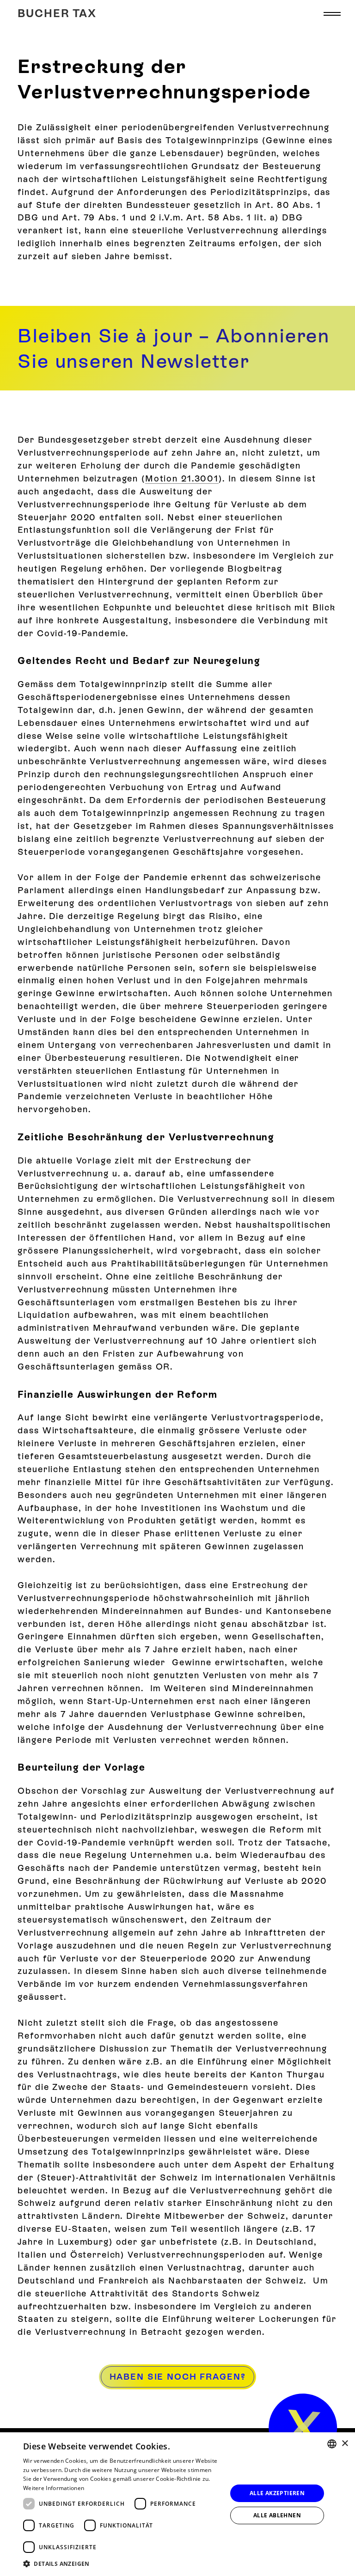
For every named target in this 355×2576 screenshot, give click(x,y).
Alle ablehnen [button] (277, 2515)
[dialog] (177, 2504)
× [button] (345, 2444)
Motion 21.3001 (182, 478)
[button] (332, 14)
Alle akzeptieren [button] (277, 2493)
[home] (303, 2428)
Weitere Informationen (54, 2488)
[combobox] (332, 2444)
